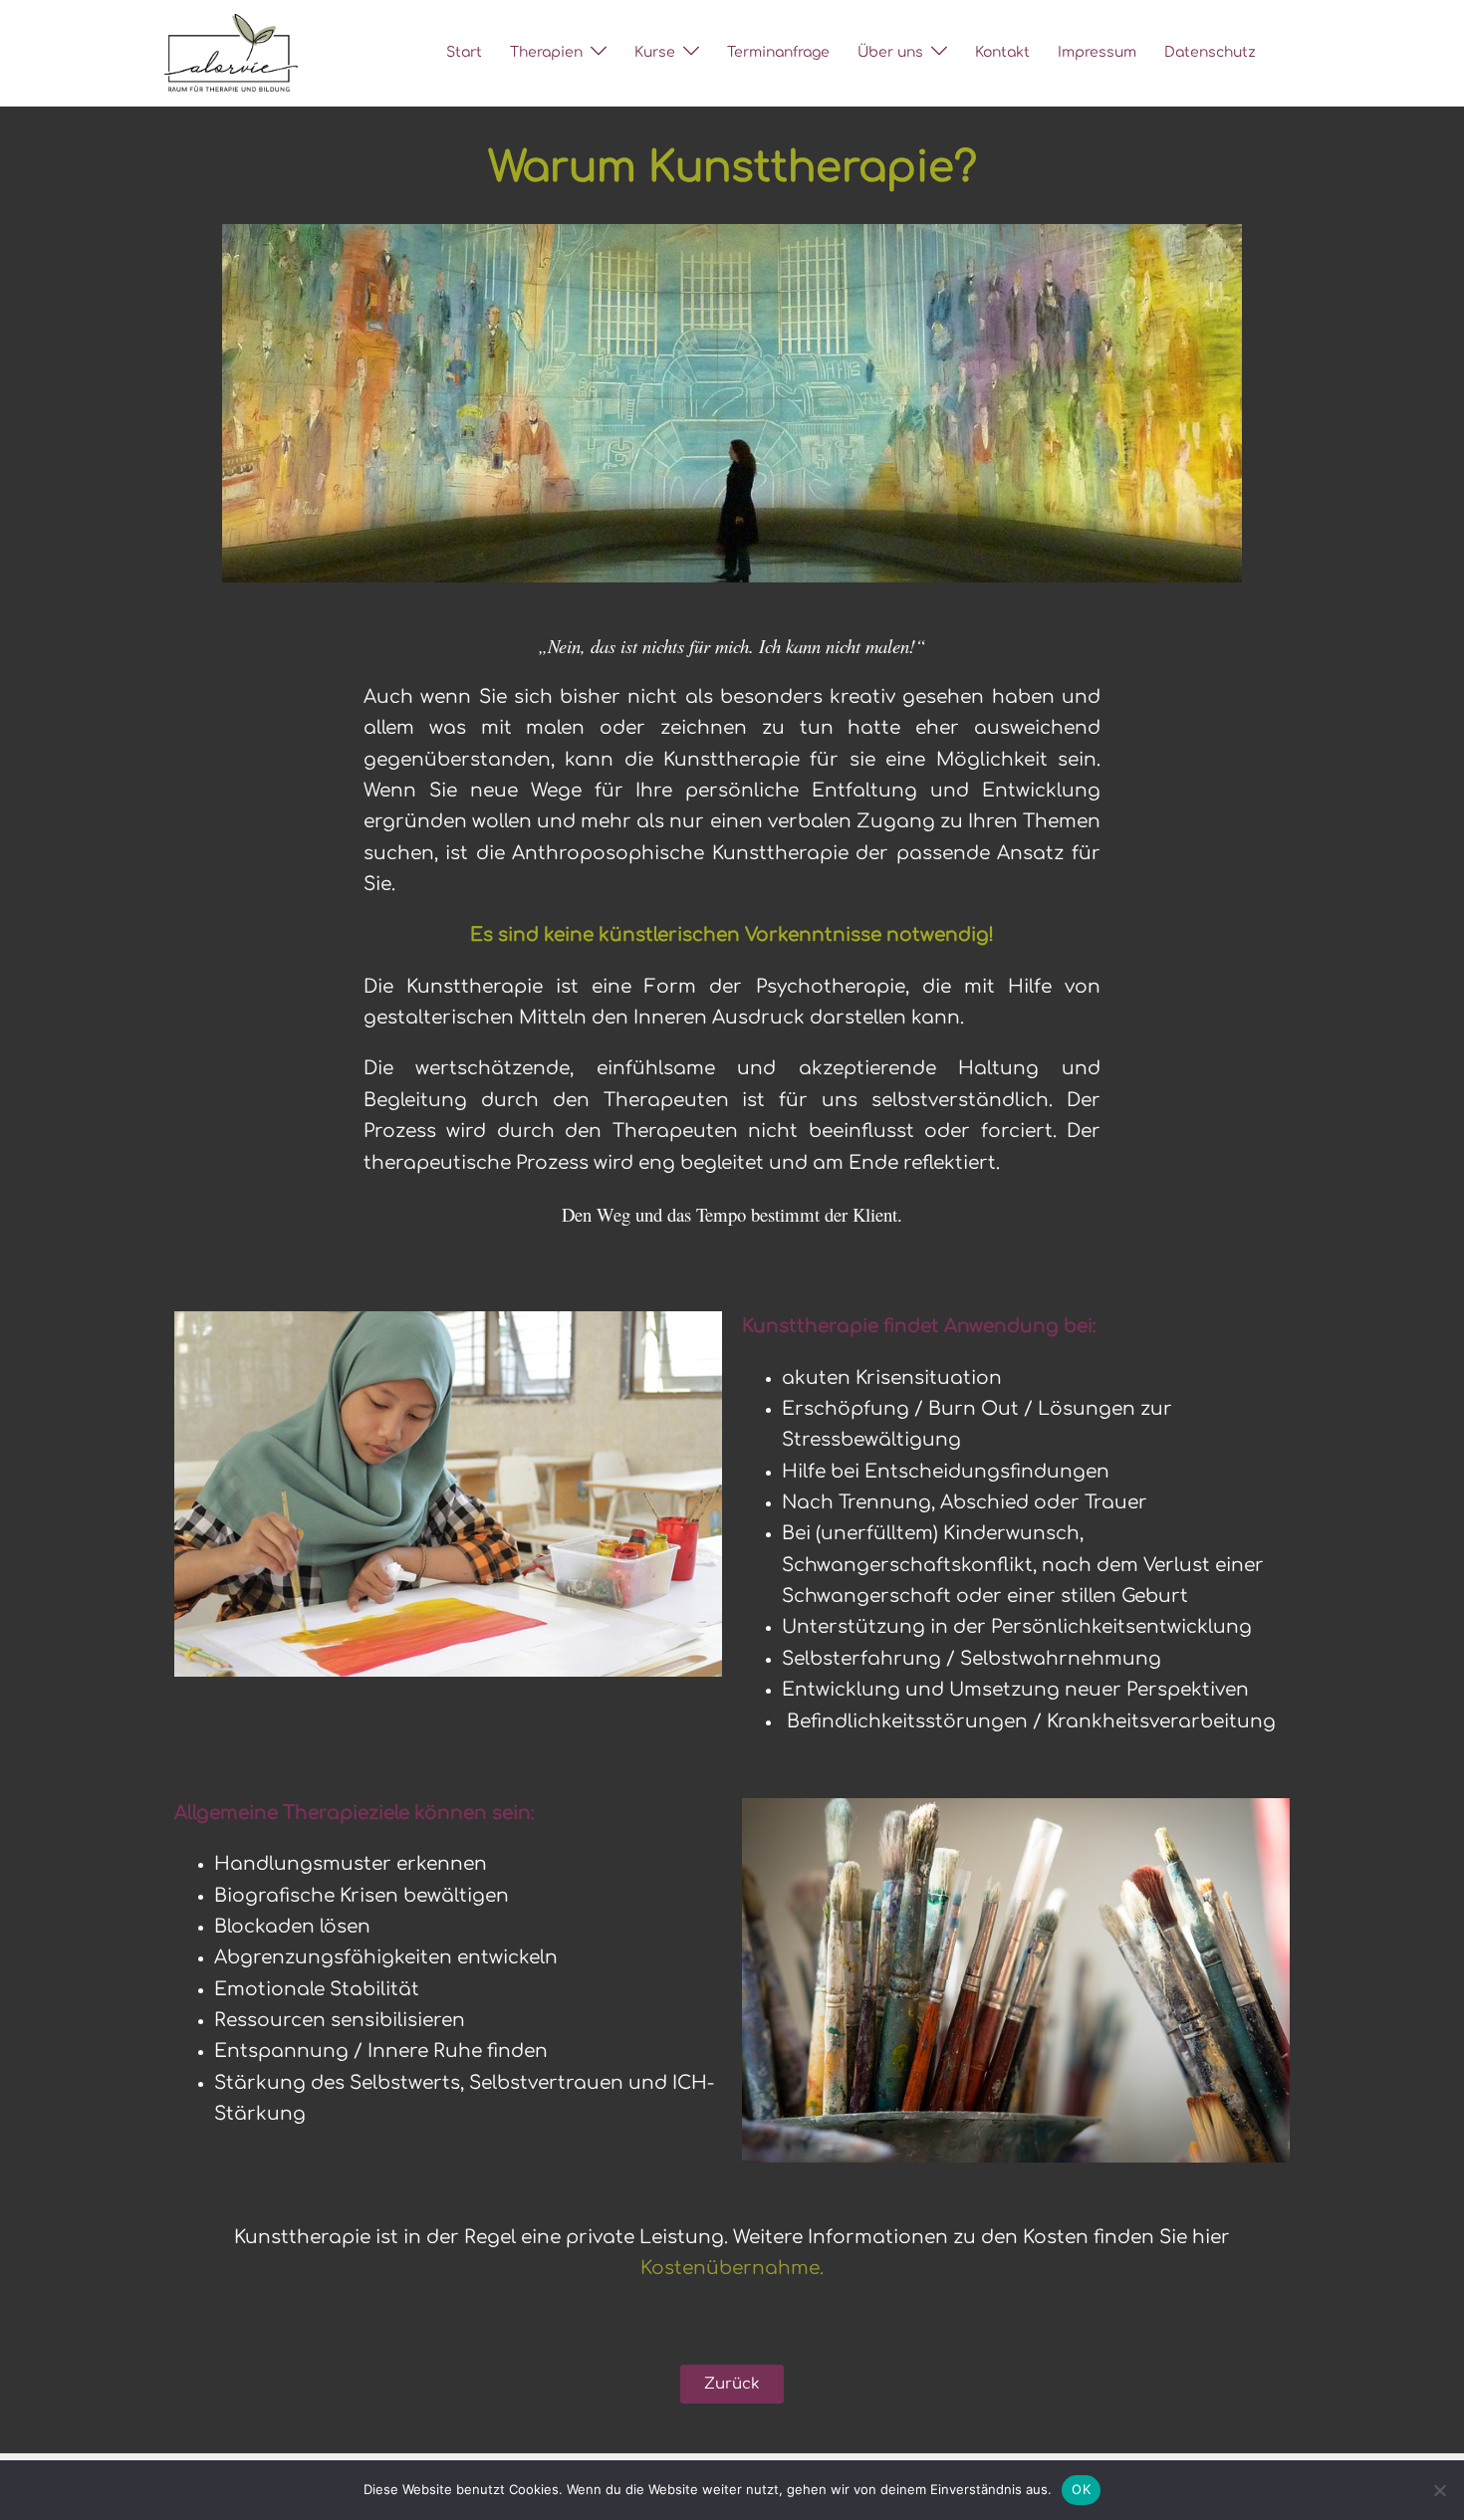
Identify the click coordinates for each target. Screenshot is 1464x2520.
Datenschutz (1210, 52)
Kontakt (1002, 52)
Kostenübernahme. (732, 2268)
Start (464, 52)
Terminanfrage (778, 52)
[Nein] (1439, 2490)
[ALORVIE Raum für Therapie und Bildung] (231, 52)
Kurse (655, 52)
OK (1081, 2489)
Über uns (890, 52)
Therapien (546, 52)
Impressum (1097, 52)
